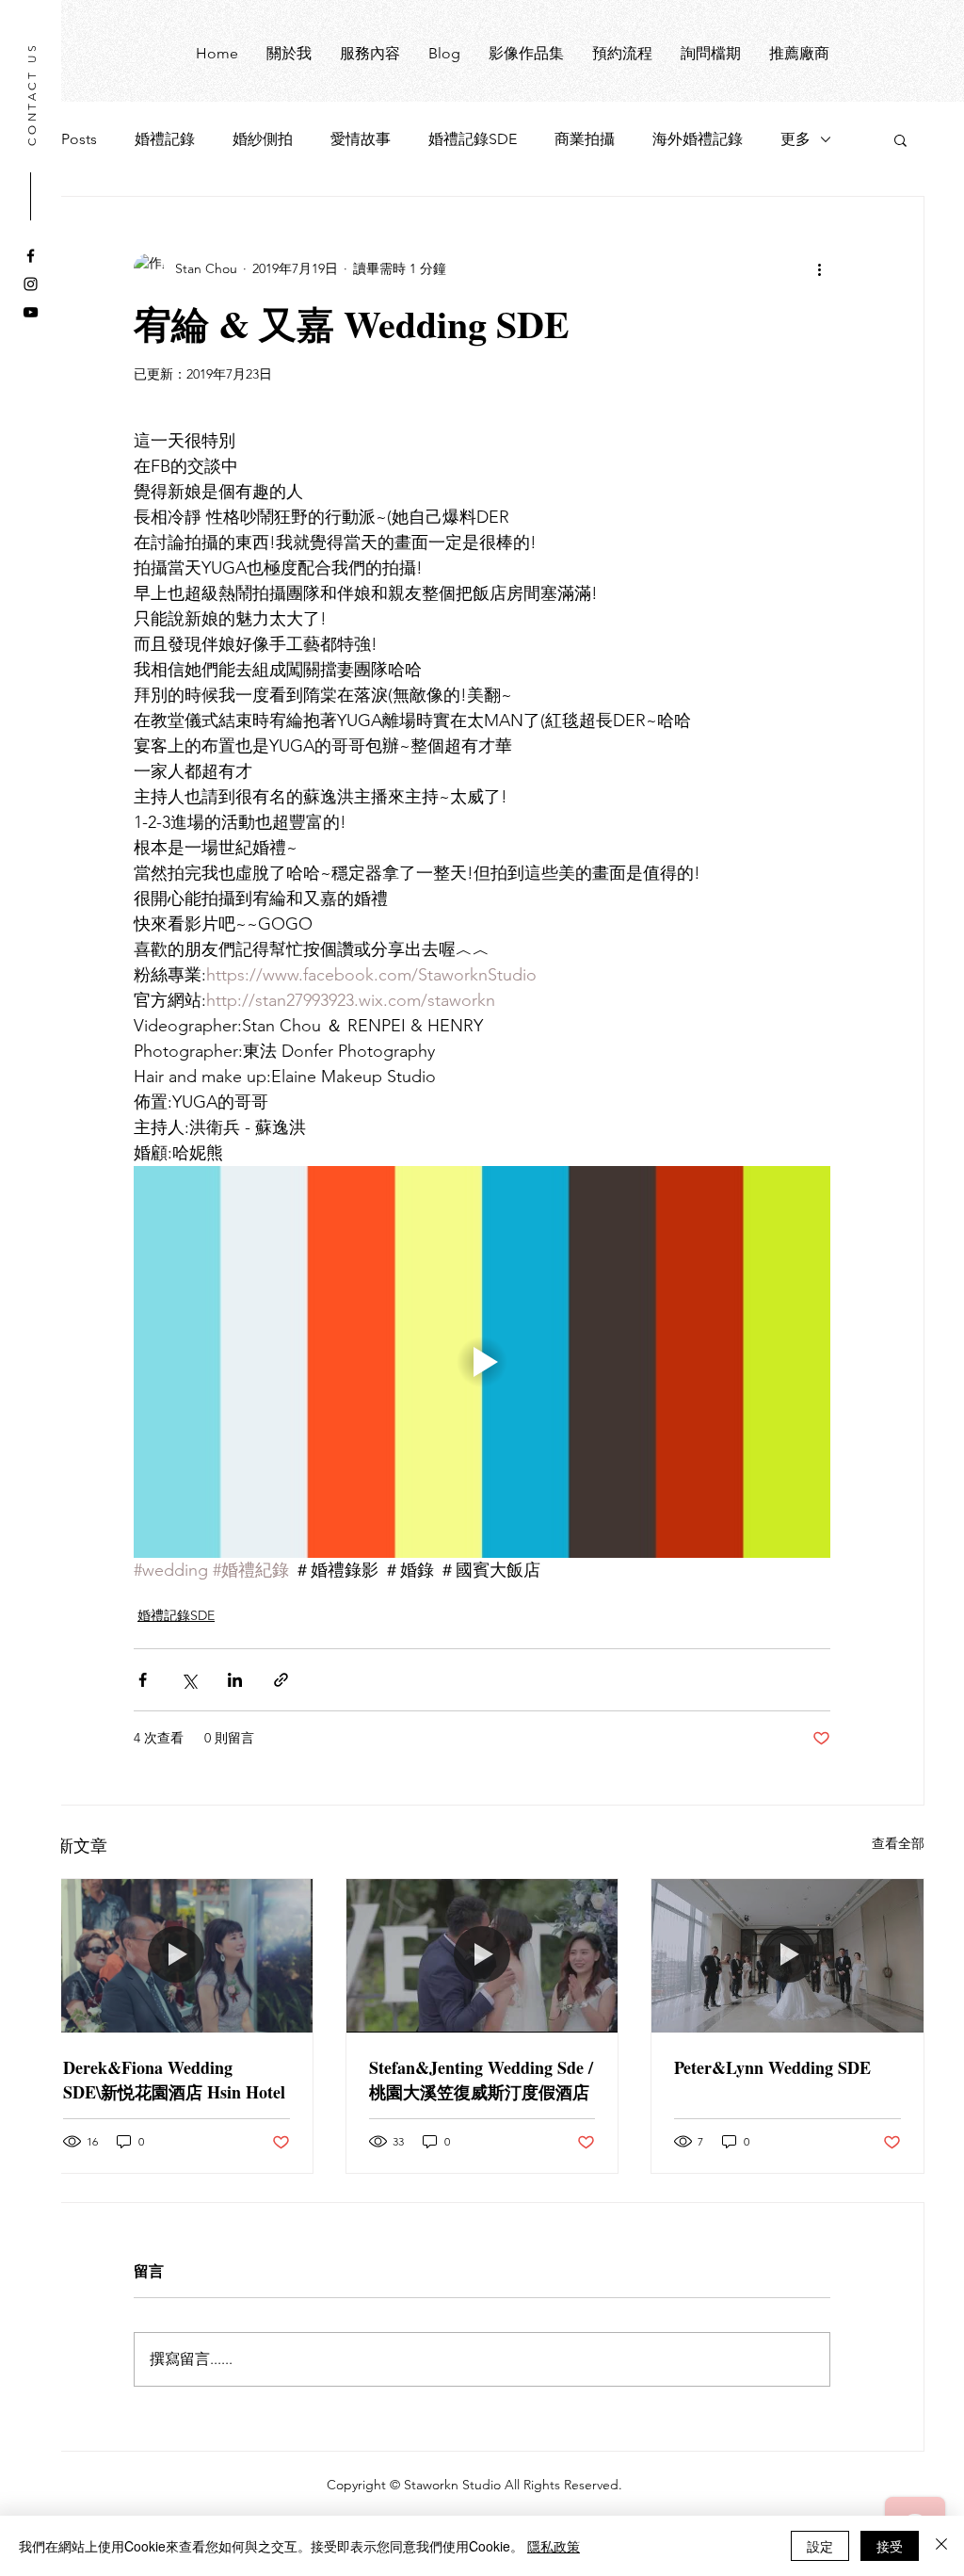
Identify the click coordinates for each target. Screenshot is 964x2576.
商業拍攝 (585, 139)
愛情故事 (361, 139)
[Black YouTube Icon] (31, 312)
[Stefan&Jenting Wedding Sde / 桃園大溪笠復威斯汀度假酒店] (482, 1955)
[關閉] (941, 2546)
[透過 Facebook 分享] (143, 1680)
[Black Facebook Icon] (31, 256)
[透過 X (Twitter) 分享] (189, 1680)
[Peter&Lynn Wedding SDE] (787, 1955)
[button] (900, 139)
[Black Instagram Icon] (31, 284)
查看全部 (898, 1843)
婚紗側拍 (263, 139)
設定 (820, 2546)
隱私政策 (554, 2546)
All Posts (68, 139)
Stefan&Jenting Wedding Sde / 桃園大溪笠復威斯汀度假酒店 (481, 2080)
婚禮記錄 (165, 139)
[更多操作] (819, 268)
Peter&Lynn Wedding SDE (772, 2067)
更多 (795, 139)
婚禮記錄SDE (473, 139)
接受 (890, 2546)
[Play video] (482, 1362)
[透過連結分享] (281, 1680)
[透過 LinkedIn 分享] (235, 1680)
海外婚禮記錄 (698, 139)
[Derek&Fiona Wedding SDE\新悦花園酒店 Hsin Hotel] (177, 1955)
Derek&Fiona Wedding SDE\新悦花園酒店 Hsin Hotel (174, 2080)
